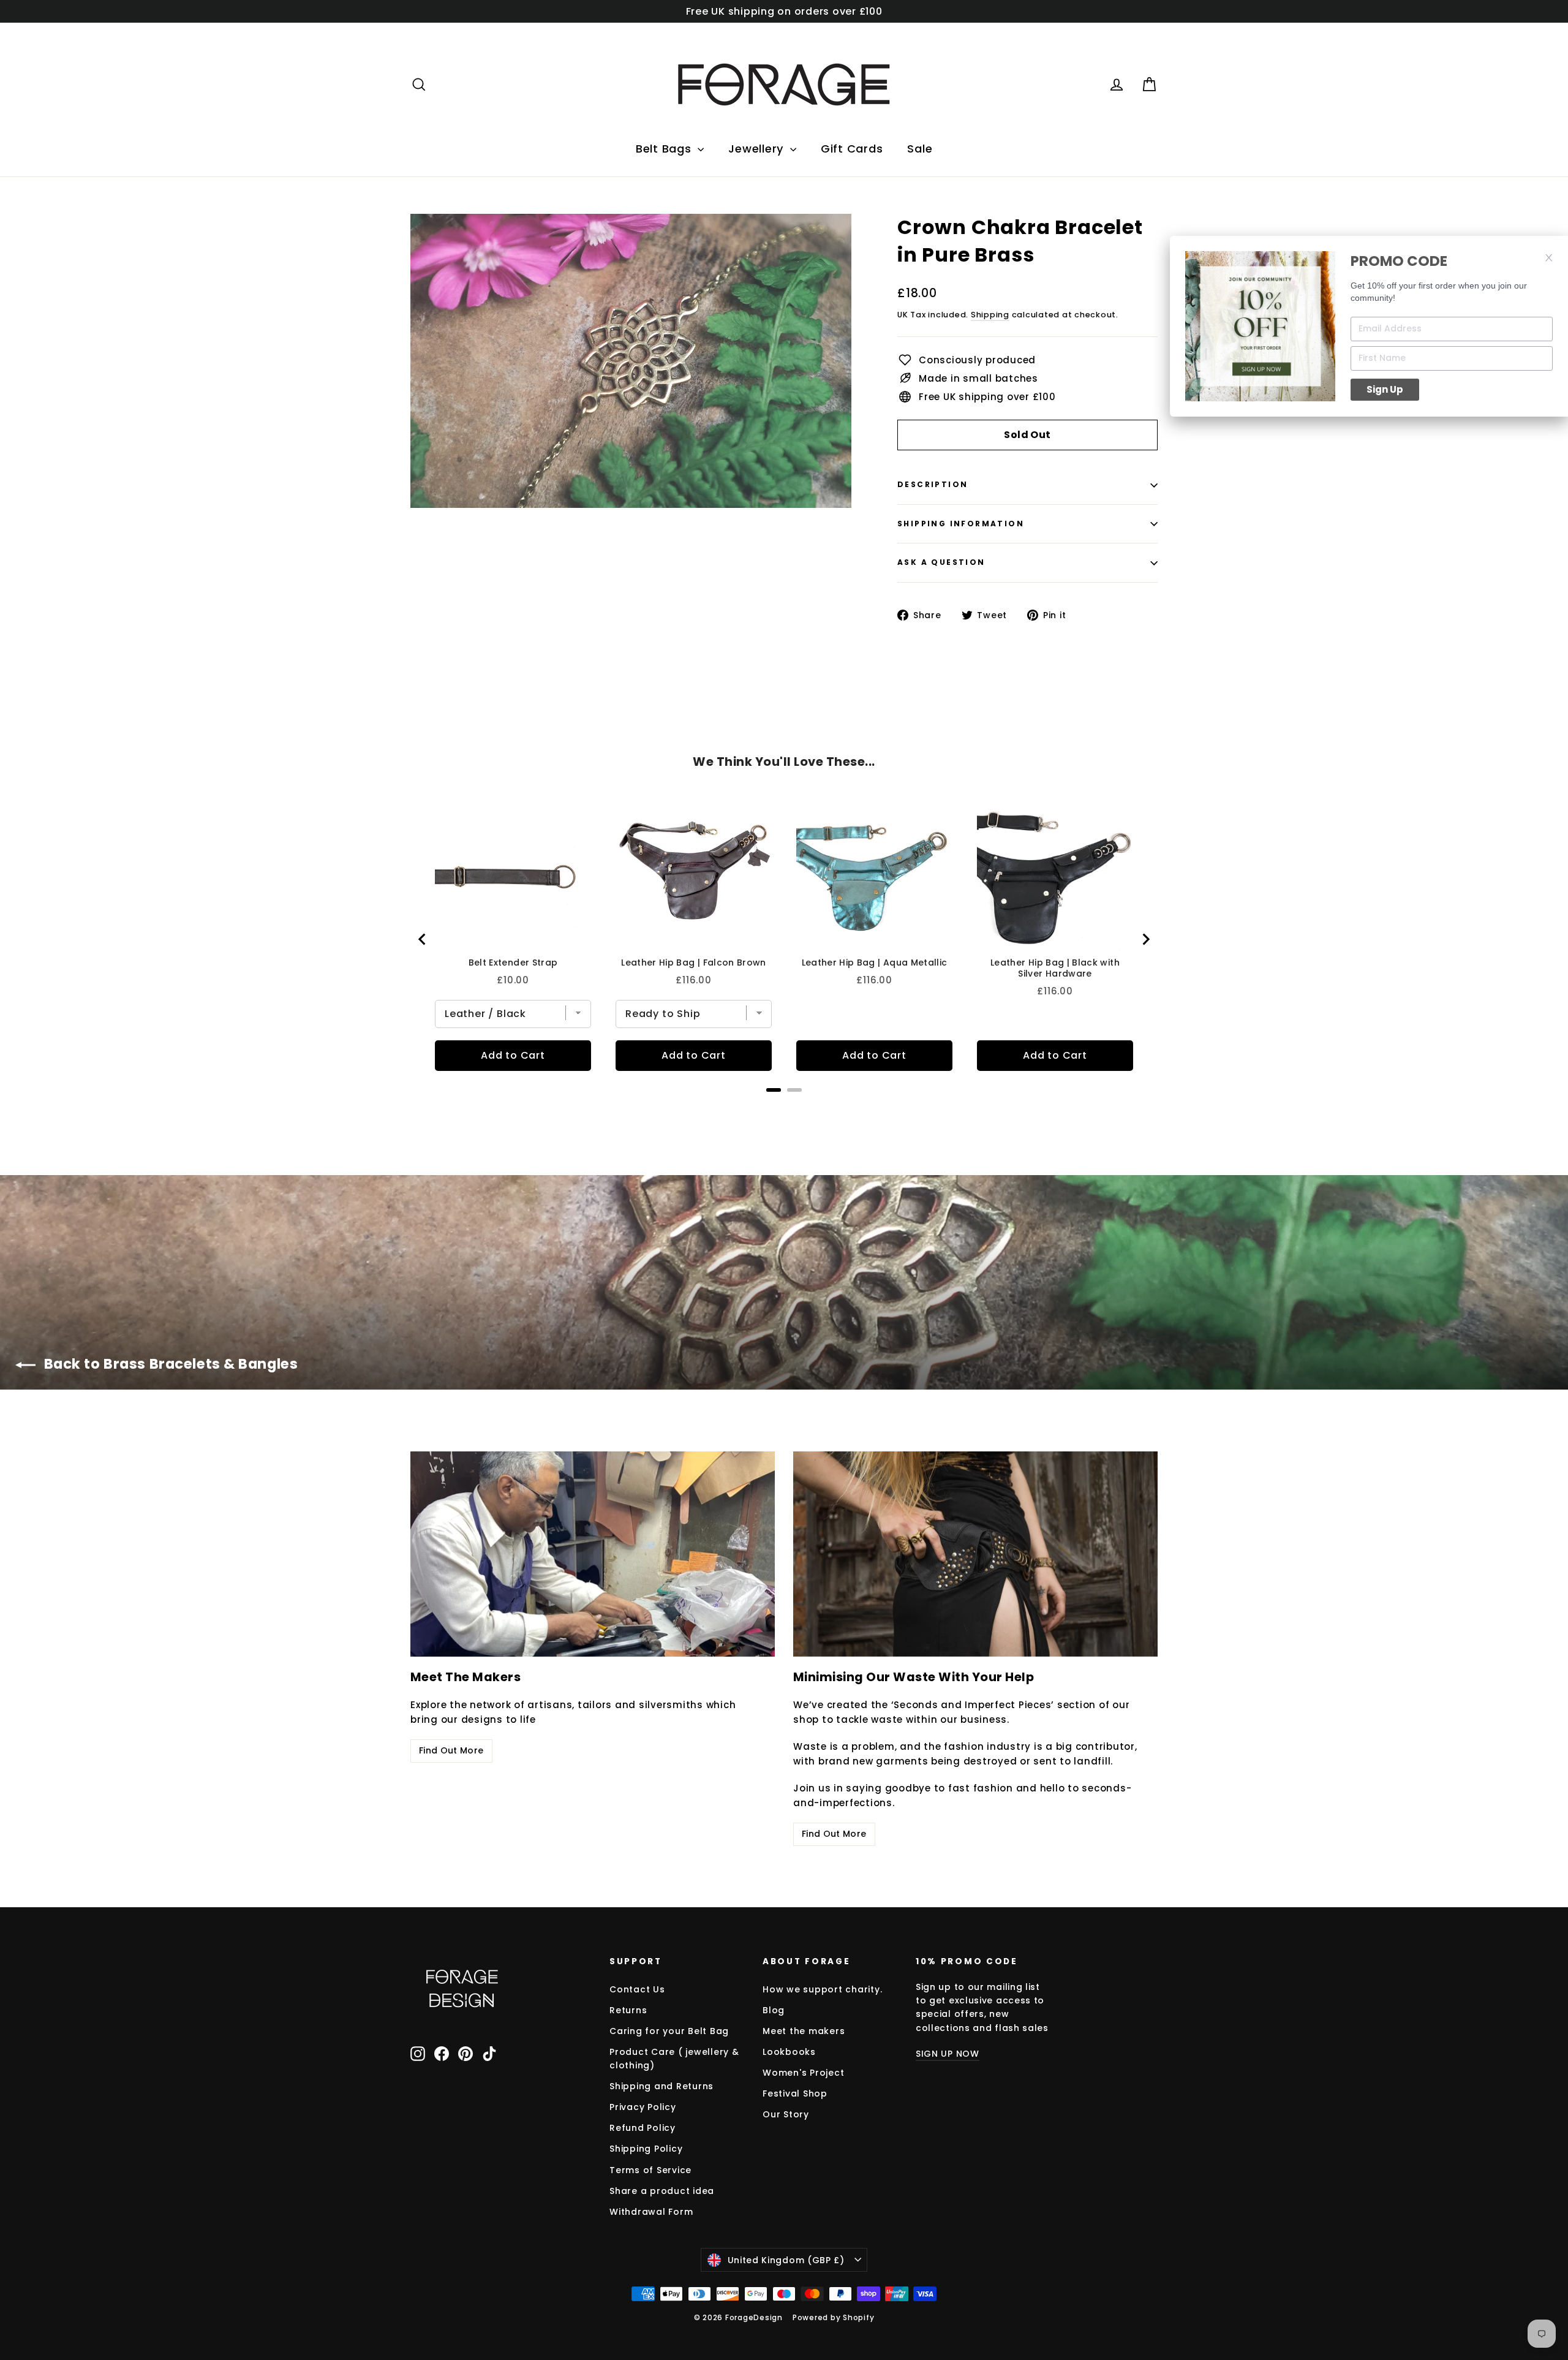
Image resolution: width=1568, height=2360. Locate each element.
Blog (774, 2010)
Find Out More (451, 1750)
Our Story (786, 2114)
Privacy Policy (643, 2107)
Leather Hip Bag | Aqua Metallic (875, 963)
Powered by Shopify (834, 2317)
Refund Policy (643, 2128)
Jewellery (758, 149)
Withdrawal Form (651, 2212)
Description (933, 484)
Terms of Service (650, 2170)
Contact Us (637, 1989)
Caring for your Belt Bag (669, 2031)
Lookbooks (789, 2052)
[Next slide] (1145, 939)
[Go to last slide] (423, 939)
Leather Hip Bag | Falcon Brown (694, 963)
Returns (628, 2010)
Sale (920, 149)
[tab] (774, 1090)
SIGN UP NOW (948, 2054)
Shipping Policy (646, 2149)
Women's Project (803, 2073)
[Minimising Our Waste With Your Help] (975, 1554)
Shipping (990, 315)
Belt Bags (665, 149)
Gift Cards (852, 149)
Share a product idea (662, 2191)
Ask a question (941, 562)
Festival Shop (795, 2093)
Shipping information (961, 524)
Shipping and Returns (661, 2086)
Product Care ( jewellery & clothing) (674, 2059)
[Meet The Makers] (593, 1554)
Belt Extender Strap (513, 963)
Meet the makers (804, 2031)
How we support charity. (822, 1989)
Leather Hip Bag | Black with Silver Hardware (1055, 968)
